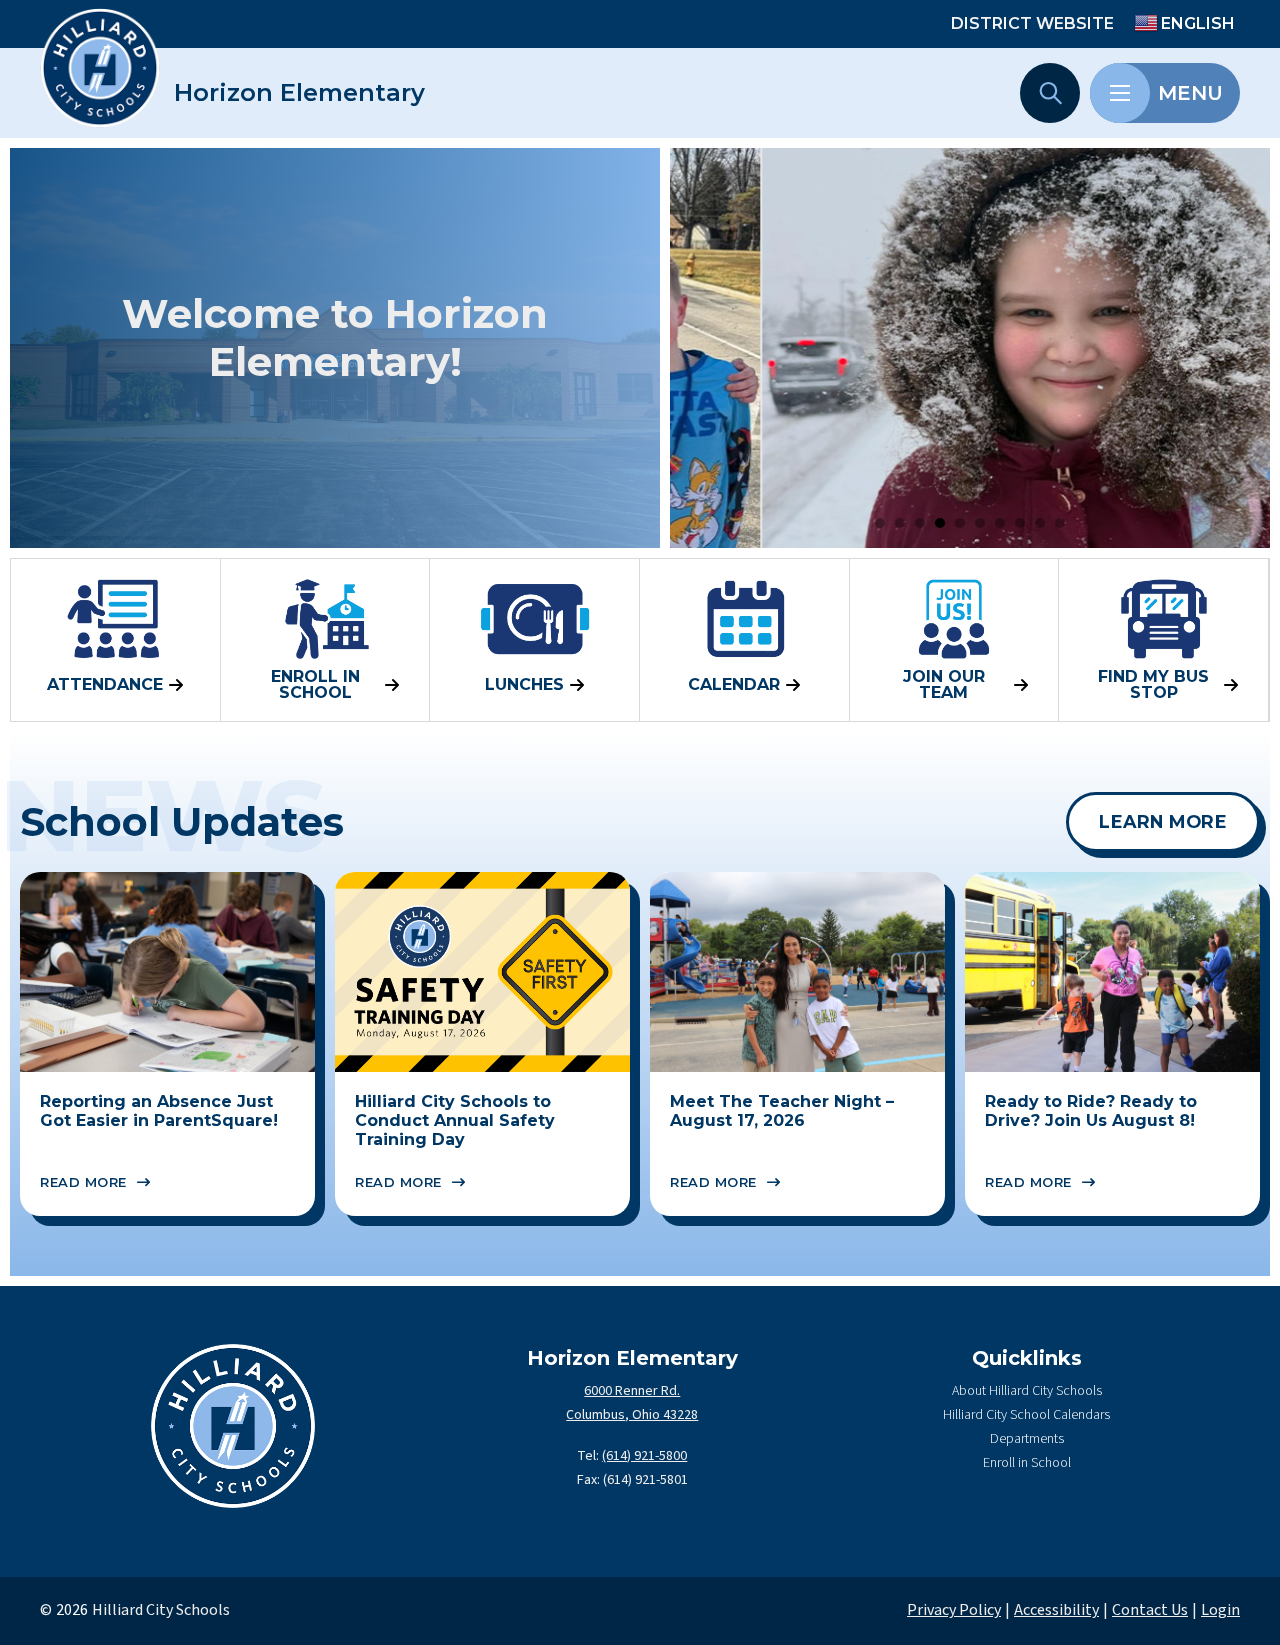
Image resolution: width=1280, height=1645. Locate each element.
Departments (1027, 1439)
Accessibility (1056, 1610)
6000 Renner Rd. (632, 1391)
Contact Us (1150, 1610)
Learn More (1163, 821)
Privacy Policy (954, 1610)
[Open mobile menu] (1120, 93)
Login (1220, 1610)
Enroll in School (1027, 1463)
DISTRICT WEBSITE (1032, 23)
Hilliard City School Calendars (1026, 1415)
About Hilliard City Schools (1027, 1391)
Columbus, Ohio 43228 (632, 1415)
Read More (83, 1182)
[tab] (880, 523)
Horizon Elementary (299, 93)
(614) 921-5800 (644, 1456)
